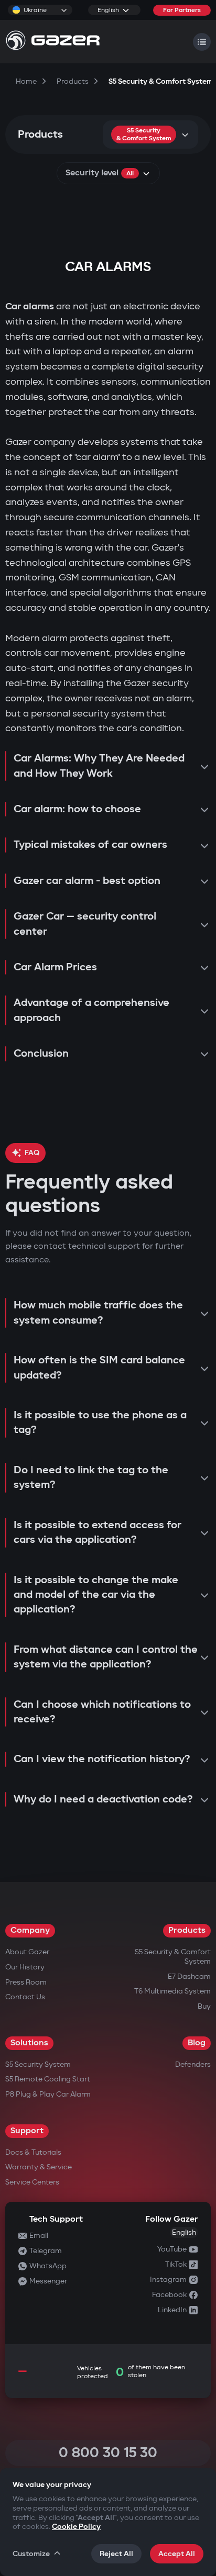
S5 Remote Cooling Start (48, 2079)
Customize (31, 2554)
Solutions (29, 2043)
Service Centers (32, 2182)
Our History (25, 1967)
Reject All (116, 2554)
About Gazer (27, 1952)
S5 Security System (38, 2064)
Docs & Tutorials (33, 2152)
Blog (197, 2043)
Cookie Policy (76, 2527)
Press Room (26, 1982)
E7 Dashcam (189, 1976)
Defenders (193, 2064)
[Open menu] (202, 42)
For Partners (182, 10)
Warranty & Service (39, 2167)
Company (30, 1930)
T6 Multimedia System (172, 1991)
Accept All (177, 2554)
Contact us (25, 1997)
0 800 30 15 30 (108, 2453)
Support (27, 2131)
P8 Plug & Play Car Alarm (48, 2094)
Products (187, 1930)
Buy (204, 2006)
